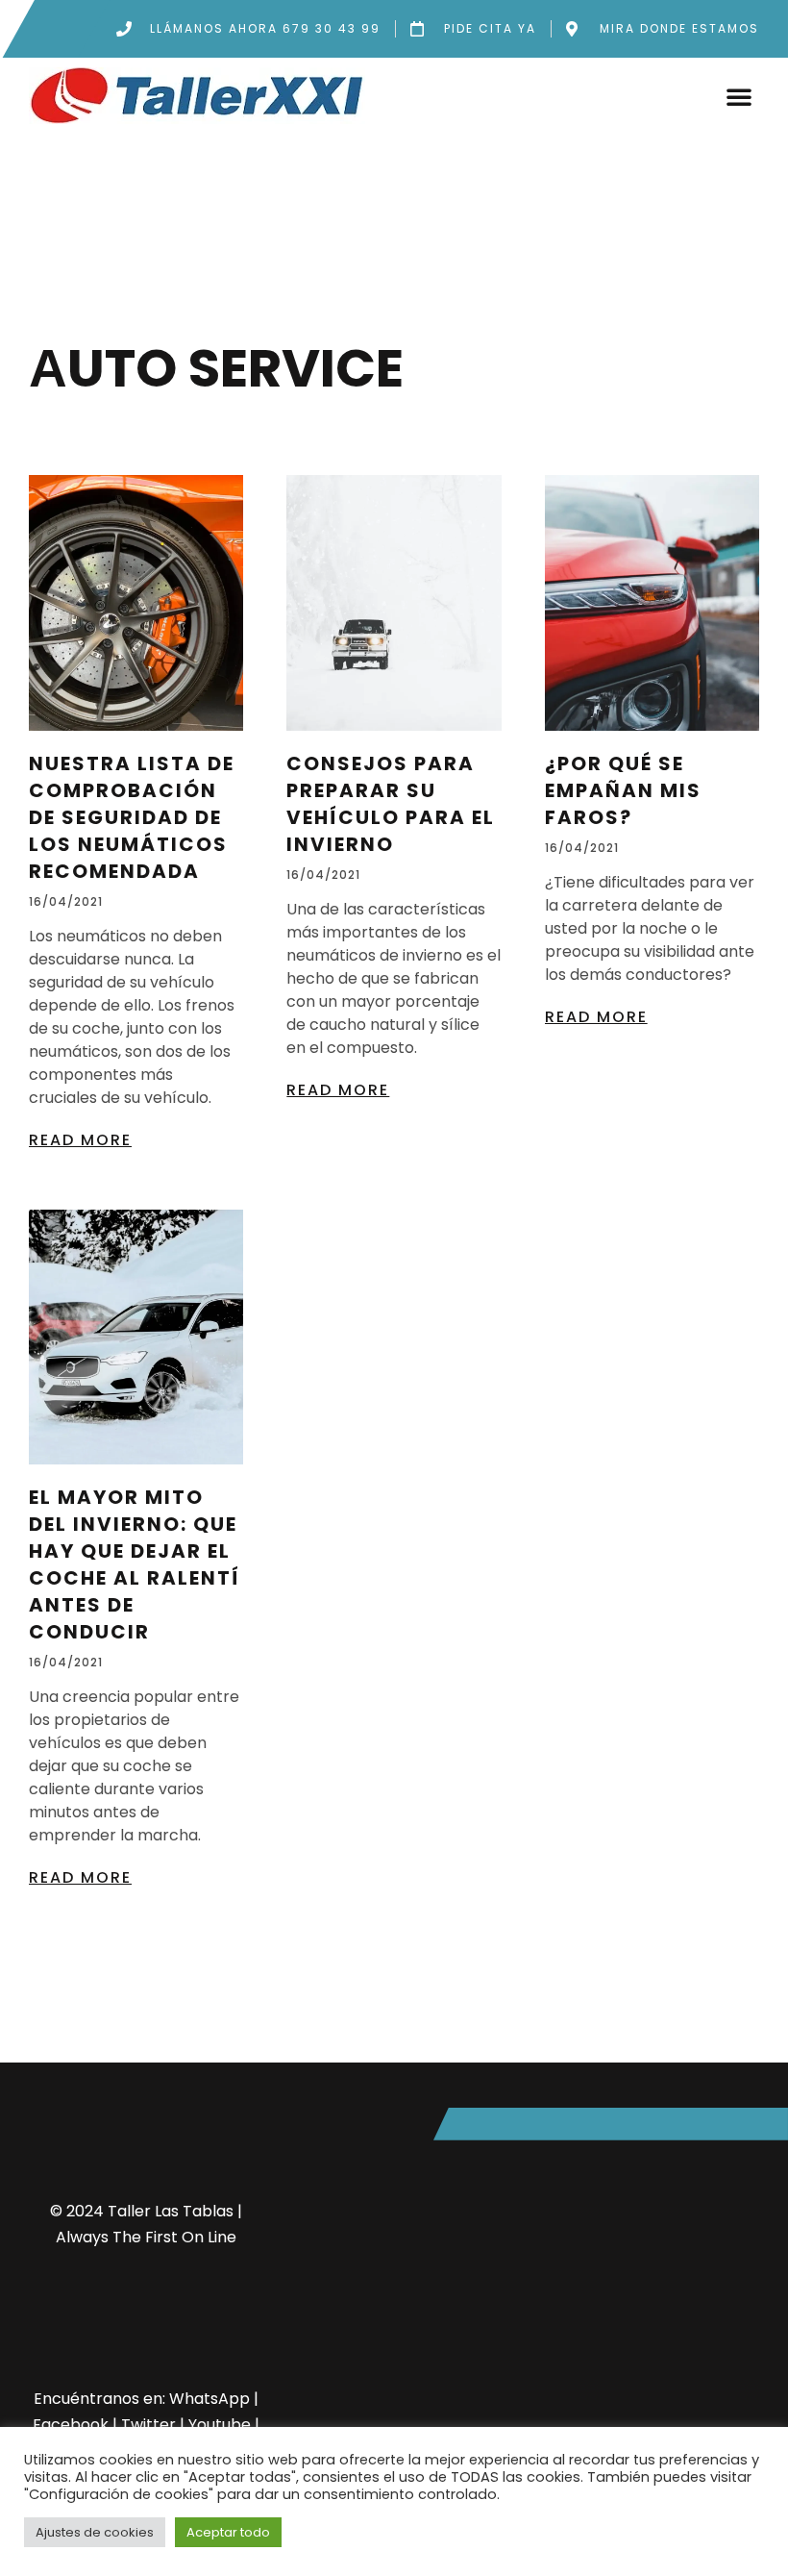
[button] (739, 96)
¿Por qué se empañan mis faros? (623, 790)
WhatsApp (209, 2399)
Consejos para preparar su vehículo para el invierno (391, 804)
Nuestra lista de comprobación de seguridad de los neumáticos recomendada (132, 817)
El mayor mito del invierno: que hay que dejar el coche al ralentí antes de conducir (135, 1564)
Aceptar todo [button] (228, 2532)
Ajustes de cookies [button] (95, 2532)
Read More (80, 1140)
